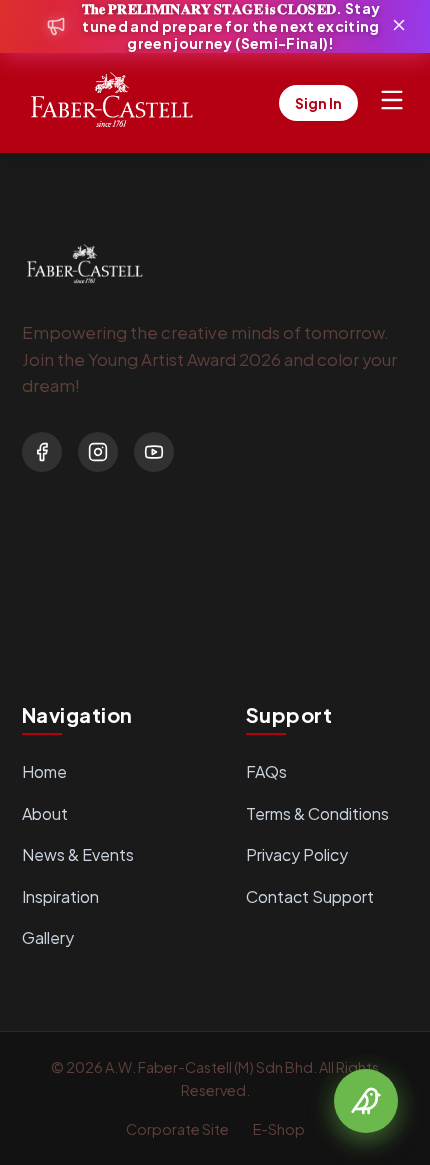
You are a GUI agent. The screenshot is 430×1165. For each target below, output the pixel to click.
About (45, 813)
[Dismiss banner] (399, 26)
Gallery (48, 937)
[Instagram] (98, 452)
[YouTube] (154, 452)
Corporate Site (177, 1129)
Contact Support (310, 896)
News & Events (78, 854)
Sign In (318, 103)
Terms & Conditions (317, 813)
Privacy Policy (297, 854)
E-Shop (279, 1129)
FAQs (266, 771)
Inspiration (60, 896)
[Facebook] (42, 452)
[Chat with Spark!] (366, 1101)
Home (44, 771)
